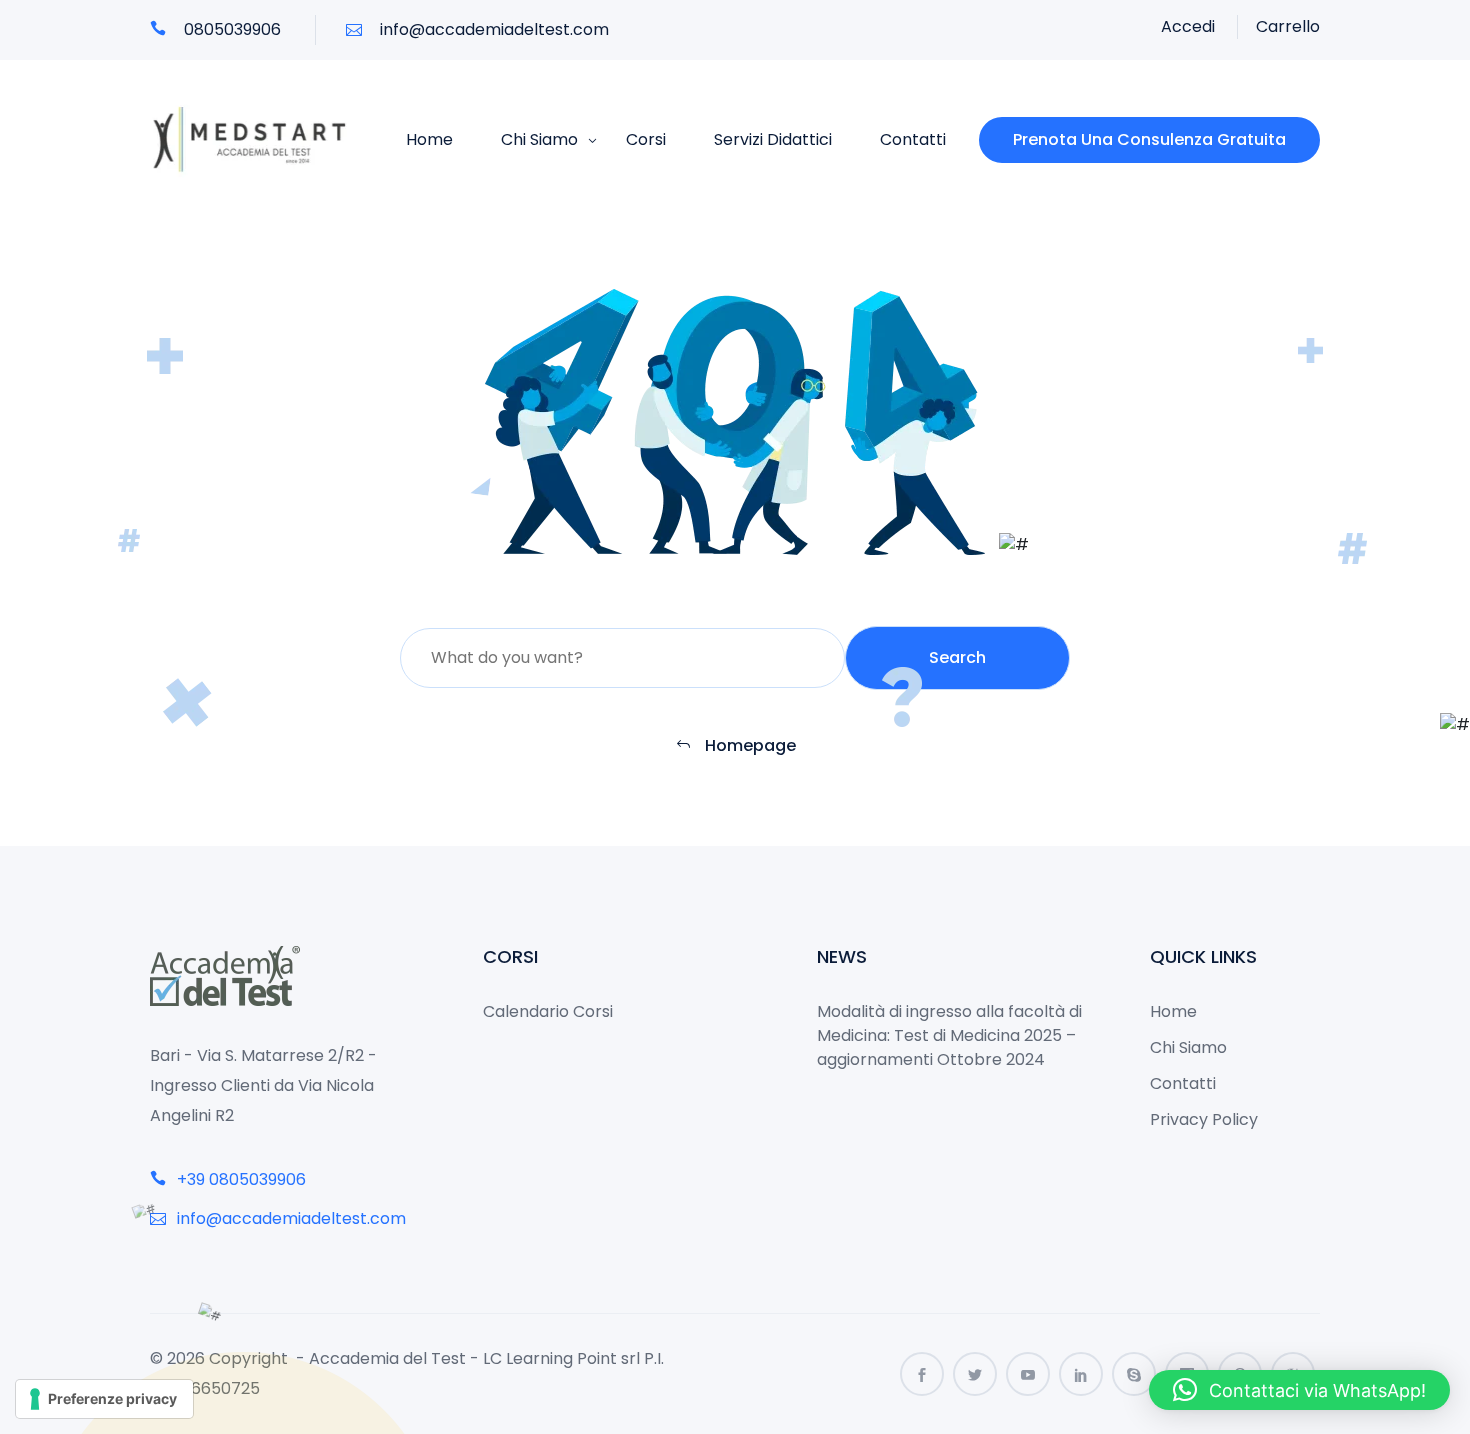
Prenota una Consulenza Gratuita (1149, 139)
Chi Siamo (539, 139)
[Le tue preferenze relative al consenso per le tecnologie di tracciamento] (104, 1399)
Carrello (1288, 26)
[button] (1299, 1390)
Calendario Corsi (548, 1011)
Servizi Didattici (773, 139)
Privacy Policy (1204, 1119)
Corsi (646, 139)
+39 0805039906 (239, 1179)
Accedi (1188, 26)
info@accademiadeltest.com (492, 29)
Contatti (913, 139)
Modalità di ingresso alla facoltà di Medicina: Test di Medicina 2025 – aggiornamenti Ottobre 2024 (949, 1035)
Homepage (748, 745)
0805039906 (230, 29)
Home (429, 139)
